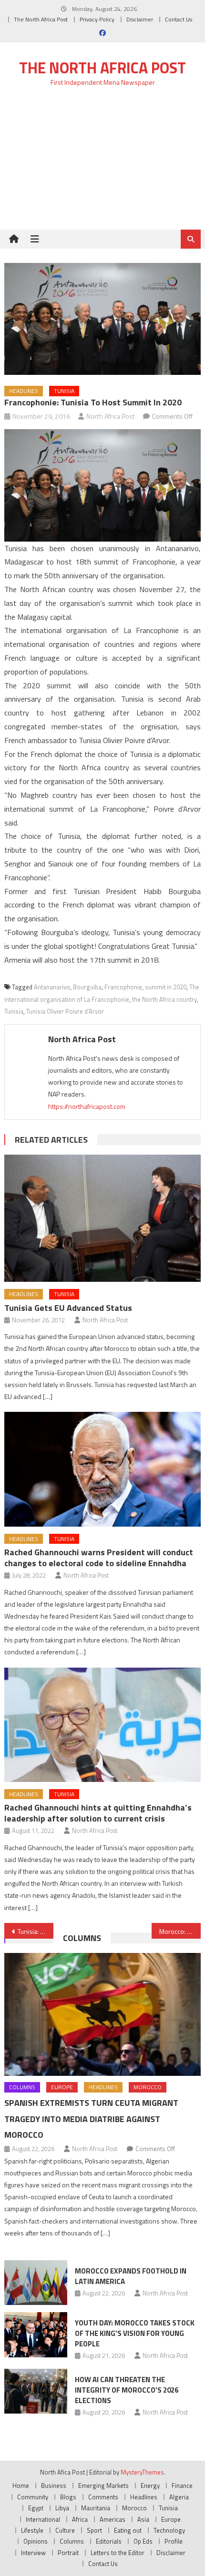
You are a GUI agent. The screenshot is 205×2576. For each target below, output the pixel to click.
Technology (169, 2530)
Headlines (24, 391)
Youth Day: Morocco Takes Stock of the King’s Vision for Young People (135, 2333)
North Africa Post (111, 416)
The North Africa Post (41, 19)
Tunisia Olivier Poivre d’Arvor (65, 1011)
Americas (113, 2519)
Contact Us (179, 19)
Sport (94, 2530)
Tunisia (64, 391)
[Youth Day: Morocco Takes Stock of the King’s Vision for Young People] (36, 2334)
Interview (33, 2553)
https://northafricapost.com (87, 1106)
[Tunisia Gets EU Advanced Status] (103, 1218)
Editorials (109, 2541)
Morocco (148, 2087)
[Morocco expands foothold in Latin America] (36, 2283)
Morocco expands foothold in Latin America (131, 2276)
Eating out (128, 2530)
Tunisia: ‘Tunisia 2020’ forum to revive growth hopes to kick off (36, 1931)
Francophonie (123, 987)
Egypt (36, 2508)
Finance (182, 2485)
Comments (103, 2497)
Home (21, 2485)
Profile (174, 2541)
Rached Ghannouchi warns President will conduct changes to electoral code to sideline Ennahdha (99, 1558)
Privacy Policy (97, 19)
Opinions (36, 2541)
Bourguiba (87, 987)
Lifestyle (32, 2530)
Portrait (68, 2553)
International (43, 2519)
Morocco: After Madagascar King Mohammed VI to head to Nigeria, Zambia (180, 1931)
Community (33, 2497)
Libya (62, 2508)
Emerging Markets (103, 2485)
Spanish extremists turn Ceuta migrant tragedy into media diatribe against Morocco (91, 2119)
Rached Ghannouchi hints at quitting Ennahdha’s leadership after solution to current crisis (98, 1813)
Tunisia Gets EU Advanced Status (68, 1308)
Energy (150, 2485)
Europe (62, 2087)
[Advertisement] (102, 164)
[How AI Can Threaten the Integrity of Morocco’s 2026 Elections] (36, 2391)
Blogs (68, 2497)
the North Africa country (164, 999)
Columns (82, 1938)
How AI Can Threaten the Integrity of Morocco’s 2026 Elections (127, 2390)
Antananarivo (52, 987)
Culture (65, 2530)
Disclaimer (140, 19)
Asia (143, 2519)
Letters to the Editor (118, 2553)
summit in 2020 (166, 987)
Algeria (179, 2497)
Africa (80, 2519)
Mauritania (96, 2508)
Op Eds (143, 2541)
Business (54, 2485)
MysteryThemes (142, 2472)
